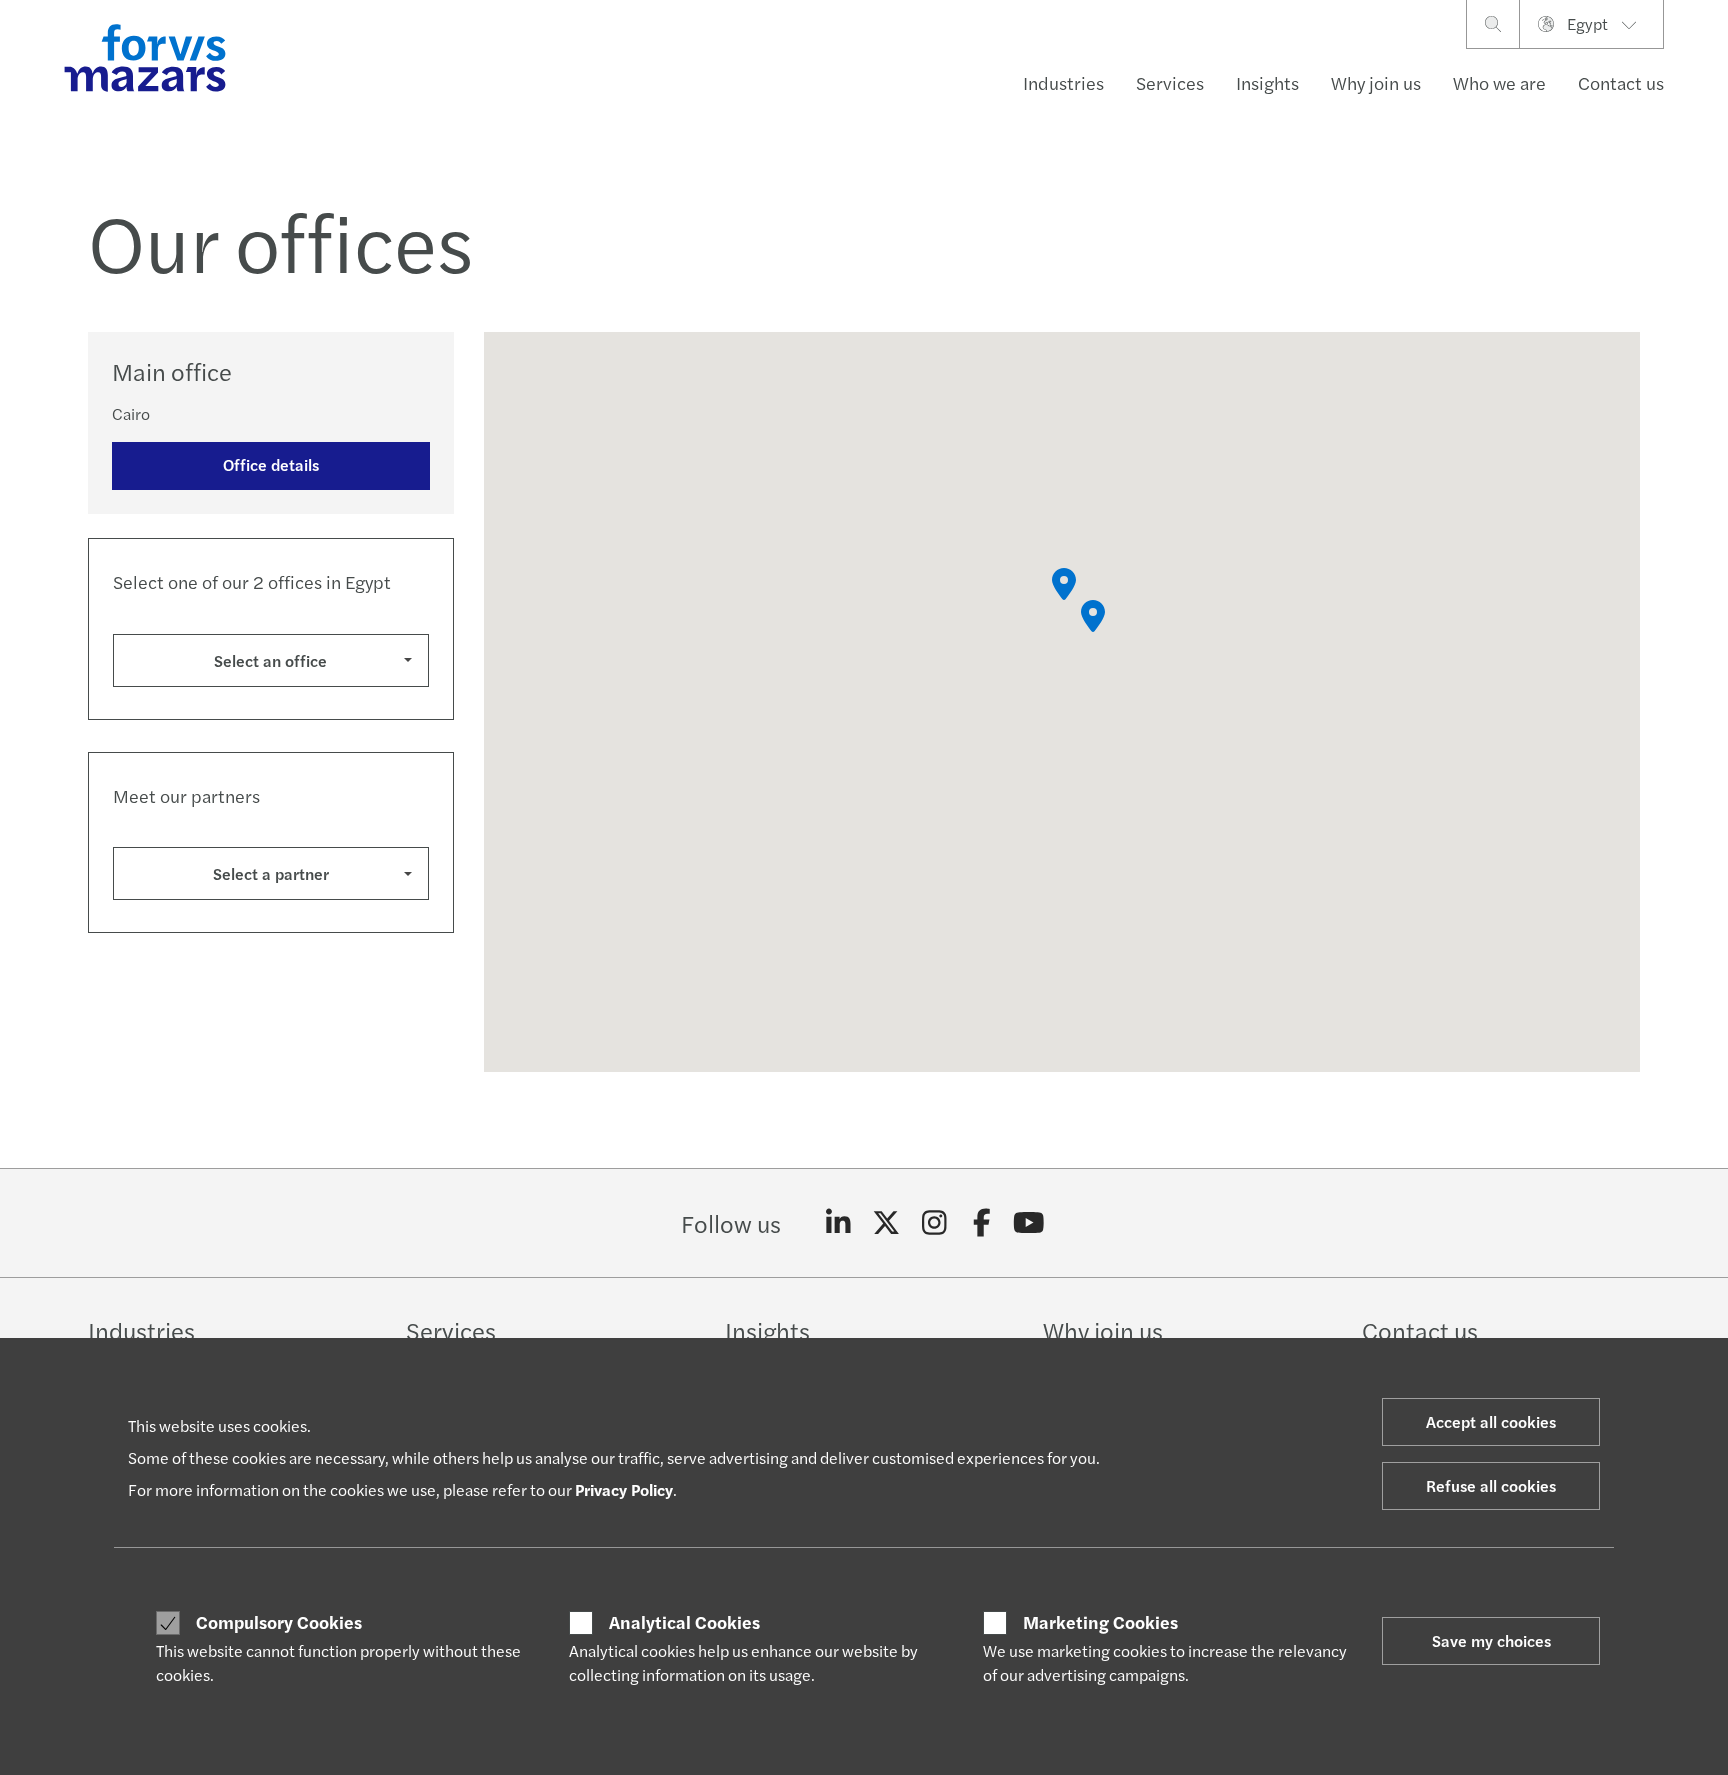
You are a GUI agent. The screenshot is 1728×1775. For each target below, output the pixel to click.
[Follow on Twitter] (886, 1223)
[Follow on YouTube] (1029, 1223)
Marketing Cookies (1100, 1622)
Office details (271, 464)
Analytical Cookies (684, 1622)
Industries (1063, 82)
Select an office (270, 660)
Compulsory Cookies (279, 1622)
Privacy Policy (624, 1489)
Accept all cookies (1491, 1421)
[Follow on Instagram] (934, 1223)
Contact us (1621, 82)
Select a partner (271, 873)
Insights (1267, 82)
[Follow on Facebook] (981, 1223)
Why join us (1376, 82)
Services (1170, 82)
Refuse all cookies (1491, 1485)
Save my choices (1491, 1640)
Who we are (1499, 82)
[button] (1064, 584)
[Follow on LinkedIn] (838, 1223)
